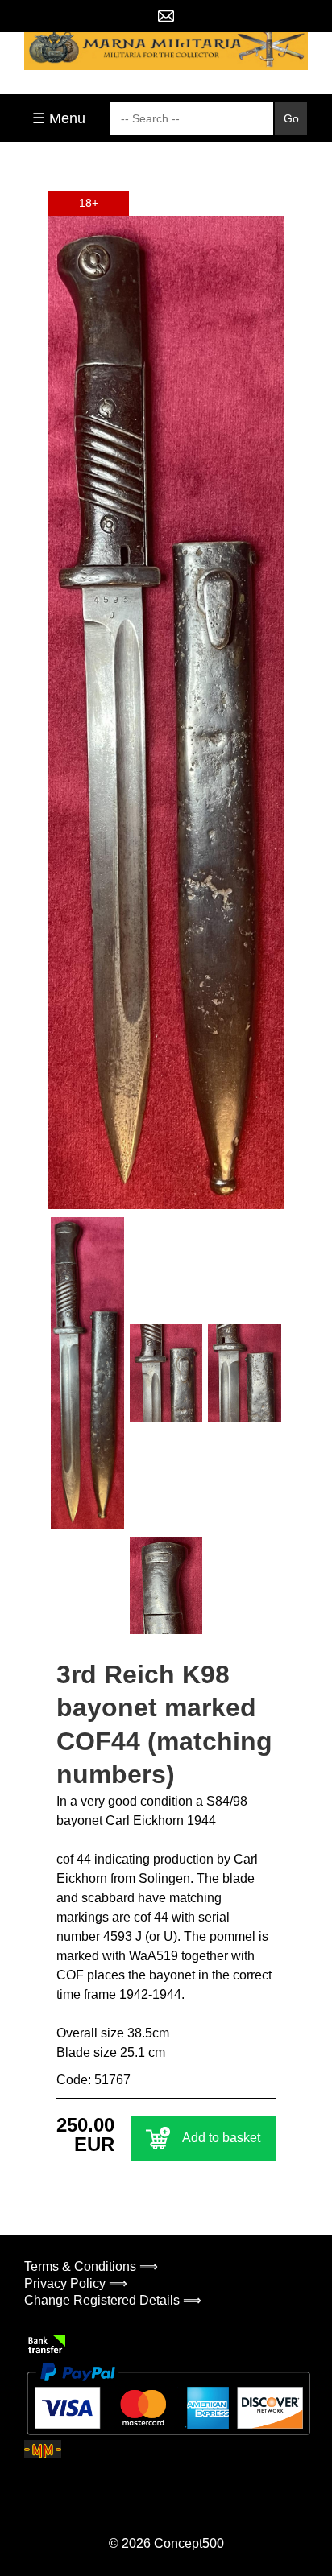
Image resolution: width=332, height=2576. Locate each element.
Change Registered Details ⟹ (113, 2300)
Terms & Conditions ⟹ (91, 2266)
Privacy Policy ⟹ (76, 2283)
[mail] (166, 16)
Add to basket (221, 2138)
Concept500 (189, 2543)
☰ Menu (59, 118)
